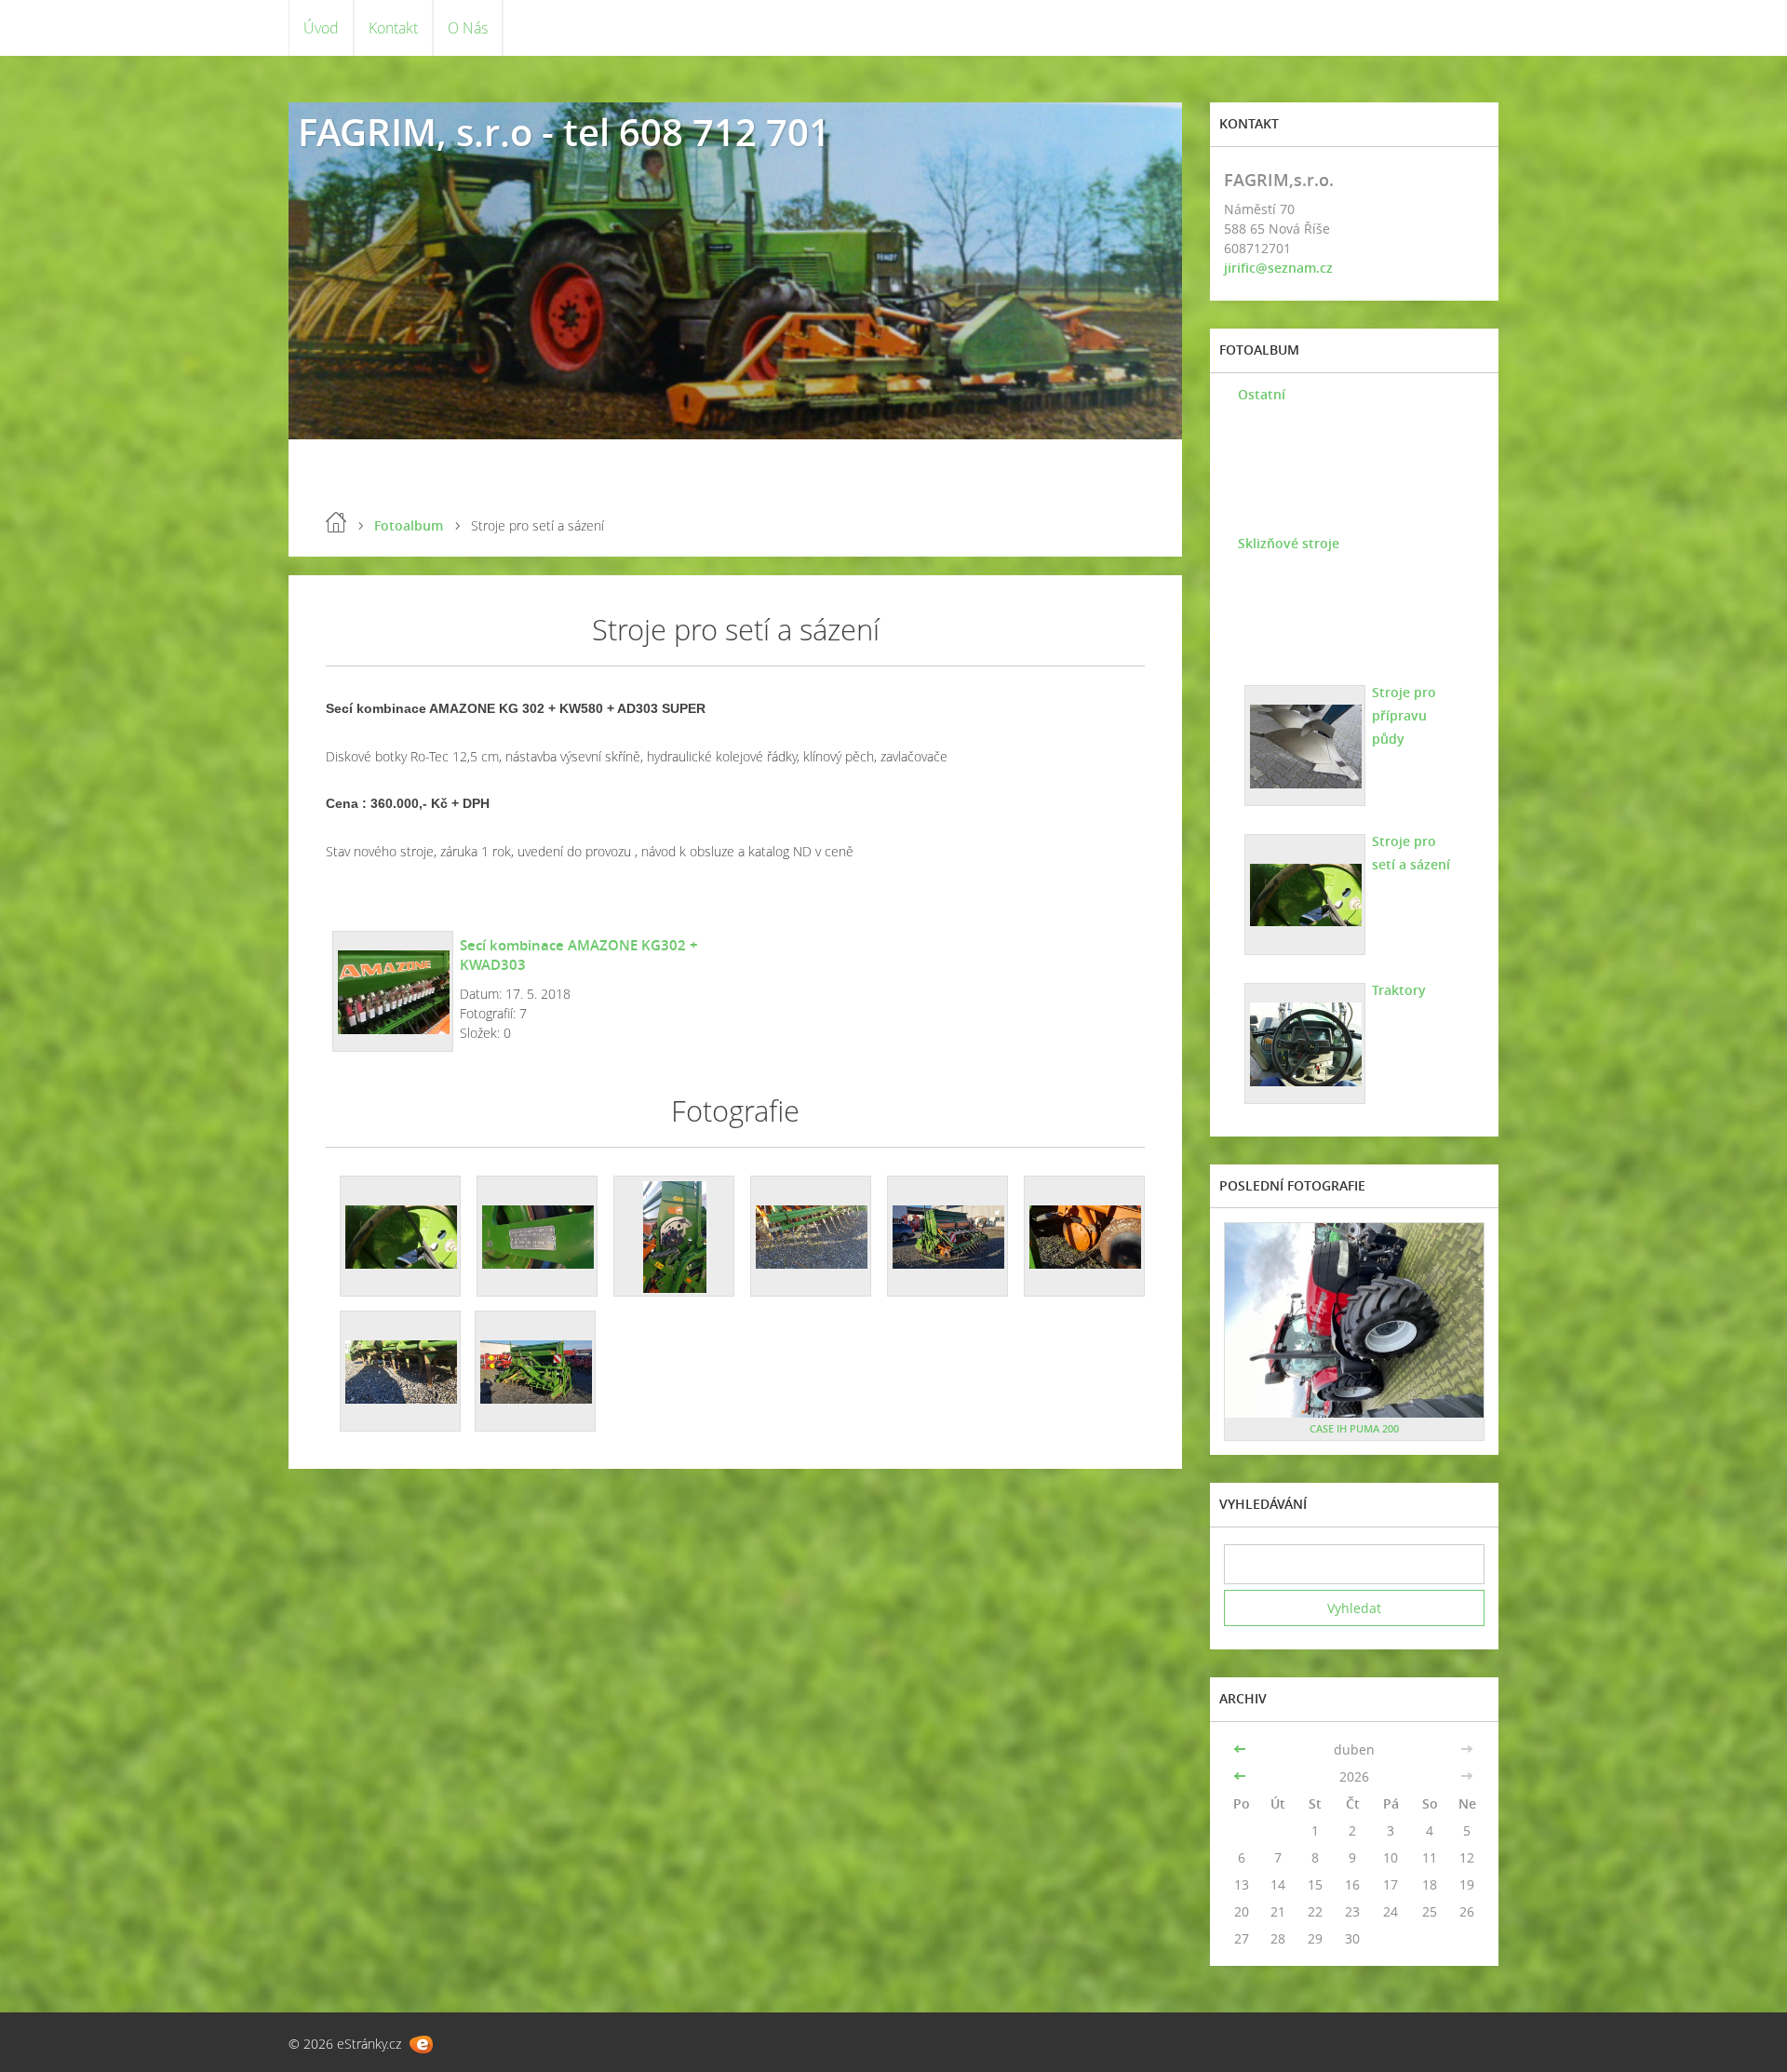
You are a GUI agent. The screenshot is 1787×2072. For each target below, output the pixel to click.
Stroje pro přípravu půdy (1404, 715)
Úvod (321, 28)
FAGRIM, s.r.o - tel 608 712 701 (564, 132)
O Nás (468, 28)
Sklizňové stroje (1289, 543)
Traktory (1399, 990)
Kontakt (393, 28)
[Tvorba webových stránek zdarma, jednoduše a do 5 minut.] (421, 2045)
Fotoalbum (409, 525)
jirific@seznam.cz (1278, 268)
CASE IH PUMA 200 (1354, 1428)
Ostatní (1262, 394)
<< (1242, 1749)
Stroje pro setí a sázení (1411, 853)
